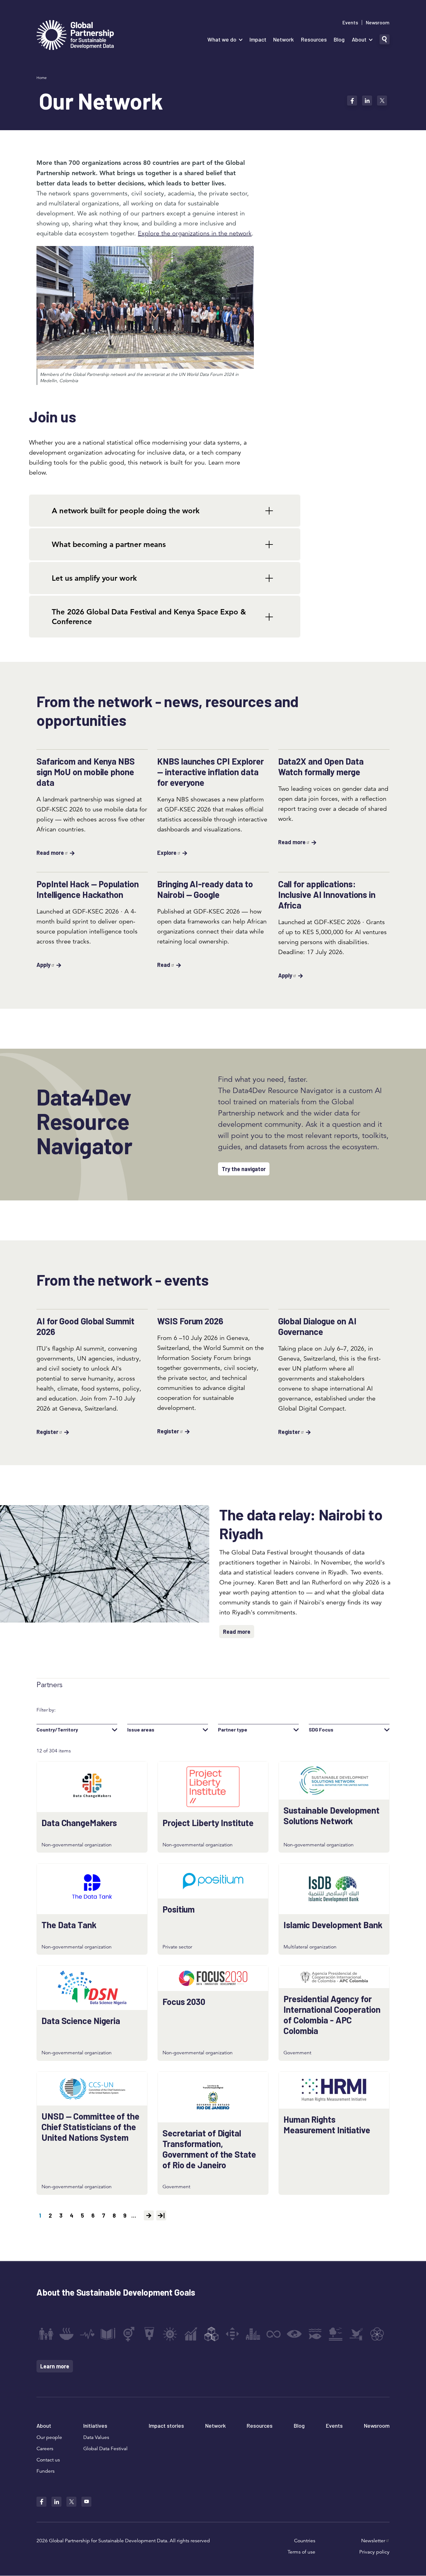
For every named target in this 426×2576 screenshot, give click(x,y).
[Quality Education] (108, 2334)
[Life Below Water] (315, 2334)
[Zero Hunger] (66, 2334)
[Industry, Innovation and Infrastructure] (211, 2334)
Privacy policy (374, 2552)
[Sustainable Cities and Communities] (253, 2334)
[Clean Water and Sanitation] (149, 2334)
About (359, 39)
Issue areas (141, 1730)
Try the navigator (244, 1169)
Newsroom (378, 22)
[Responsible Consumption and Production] (274, 2334)
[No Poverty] (46, 2334)
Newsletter (373, 2541)
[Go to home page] (75, 36)
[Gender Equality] (129, 2334)
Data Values (96, 2437)
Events (350, 22)
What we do (222, 39)
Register (47, 1432)
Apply (44, 965)
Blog (339, 39)
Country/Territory (57, 1730)
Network (283, 39)
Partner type (233, 1730)
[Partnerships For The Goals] (377, 2334)
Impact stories (166, 2426)
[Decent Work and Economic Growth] (191, 2334)
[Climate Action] (294, 2334)
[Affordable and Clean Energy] (170, 2334)
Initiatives (95, 2426)
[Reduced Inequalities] (232, 2334)
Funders (46, 2471)
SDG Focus (321, 1730)
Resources (314, 39)
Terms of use (301, 2552)
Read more (50, 853)
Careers (45, 2449)
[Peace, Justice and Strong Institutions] (356, 2334)
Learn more (55, 2366)
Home (42, 78)
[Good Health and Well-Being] (87, 2334)
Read (164, 965)
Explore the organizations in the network (195, 233)
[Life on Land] (336, 2334)
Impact (258, 39)
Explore (167, 853)
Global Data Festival (105, 2449)
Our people (49, 2437)
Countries (305, 2541)
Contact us (48, 2460)
